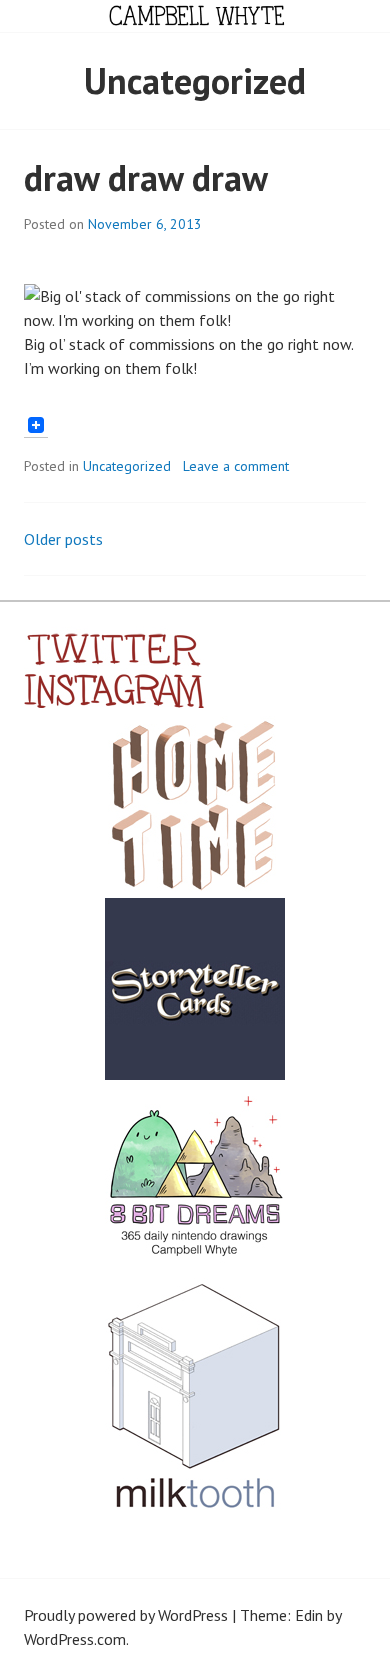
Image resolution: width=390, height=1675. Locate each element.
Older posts (63, 539)
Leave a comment (236, 466)
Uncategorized (127, 466)
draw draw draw (146, 177)
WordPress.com (75, 1639)
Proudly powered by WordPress (126, 1615)
